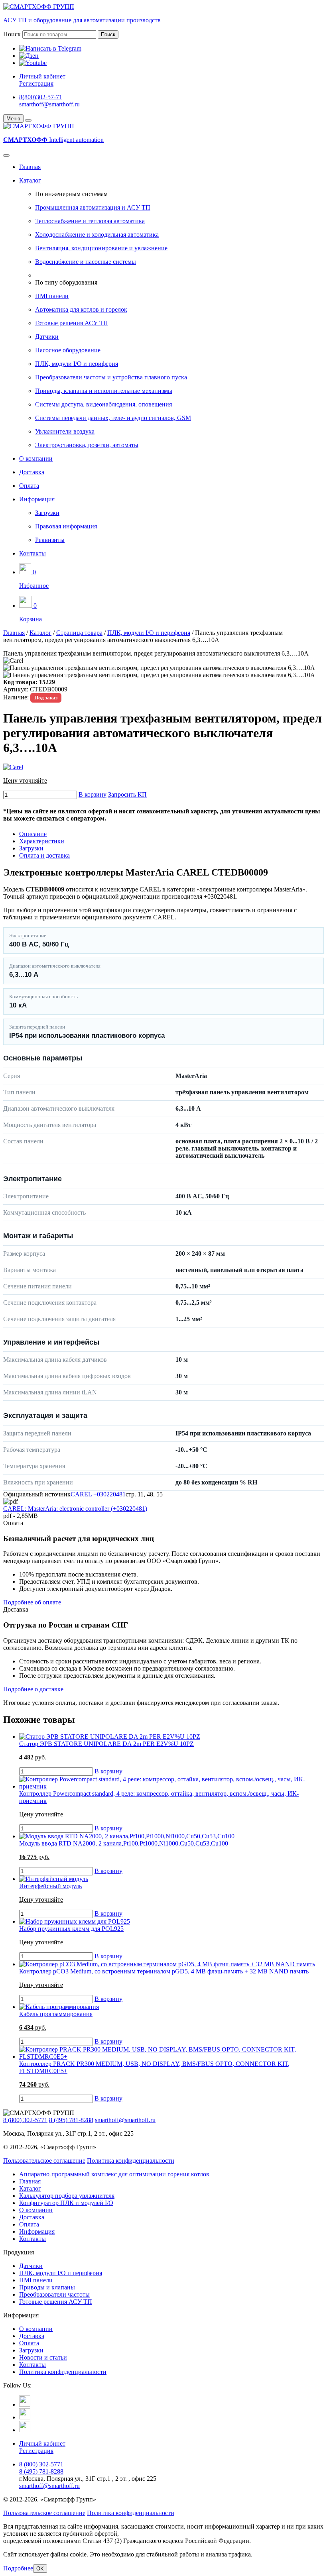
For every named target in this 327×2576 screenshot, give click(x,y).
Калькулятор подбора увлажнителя (67, 2196)
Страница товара (79, 633)
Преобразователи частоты (54, 2294)
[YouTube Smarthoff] (25, 2430)
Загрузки (47, 513)
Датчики (47, 337)
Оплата (29, 486)
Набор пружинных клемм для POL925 (71, 1929)
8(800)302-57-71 (41, 97)
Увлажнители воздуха (65, 431)
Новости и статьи (43, 2357)
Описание (33, 834)
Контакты (33, 553)
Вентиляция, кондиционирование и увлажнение (101, 248)
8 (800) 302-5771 (25, 2120)
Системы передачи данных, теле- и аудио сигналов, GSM (113, 418)
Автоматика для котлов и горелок (81, 309)
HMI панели (52, 296)
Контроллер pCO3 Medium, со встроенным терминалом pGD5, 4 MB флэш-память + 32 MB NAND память (164, 1971)
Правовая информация (66, 526)
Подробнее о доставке (33, 1689)
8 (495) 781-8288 (71, 2120)
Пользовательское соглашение (44, 2161)
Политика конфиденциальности (131, 2161)
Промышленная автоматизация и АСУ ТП (93, 207)
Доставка (32, 472)
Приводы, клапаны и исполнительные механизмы (104, 391)
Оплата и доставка (44, 855)
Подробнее (18, 2568)
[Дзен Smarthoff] (25, 2417)
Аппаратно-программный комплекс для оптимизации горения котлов (114, 2174)
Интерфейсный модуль (50, 1886)
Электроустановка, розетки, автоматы (87, 445)
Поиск (12, 34)
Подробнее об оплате (32, 1602)
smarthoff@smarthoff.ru (49, 104)
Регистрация (36, 83)
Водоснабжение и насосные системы (86, 262)
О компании (36, 458)
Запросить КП (127, 794)
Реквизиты (50, 540)
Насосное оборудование (68, 350)
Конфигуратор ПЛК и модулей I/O (66, 2203)
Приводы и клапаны (47, 2287)
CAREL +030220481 (98, 1494)
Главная (30, 167)
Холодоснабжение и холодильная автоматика (97, 235)
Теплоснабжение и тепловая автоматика (90, 221)
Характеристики (42, 841)
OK (40, 2569)
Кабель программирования (56, 2014)
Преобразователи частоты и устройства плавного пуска (111, 377)
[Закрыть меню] (28, 120)
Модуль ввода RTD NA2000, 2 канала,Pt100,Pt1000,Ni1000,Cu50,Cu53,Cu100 (124, 1843)
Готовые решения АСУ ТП (72, 323)
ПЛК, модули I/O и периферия (77, 364)
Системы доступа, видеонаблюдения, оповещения (103, 404)
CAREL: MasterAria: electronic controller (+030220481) (75, 1509)
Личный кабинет (42, 76)
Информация (37, 499)
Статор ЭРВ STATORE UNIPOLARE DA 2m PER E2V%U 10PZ (106, 1744)
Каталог (30, 180)
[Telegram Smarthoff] (25, 2404)
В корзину (93, 794)
